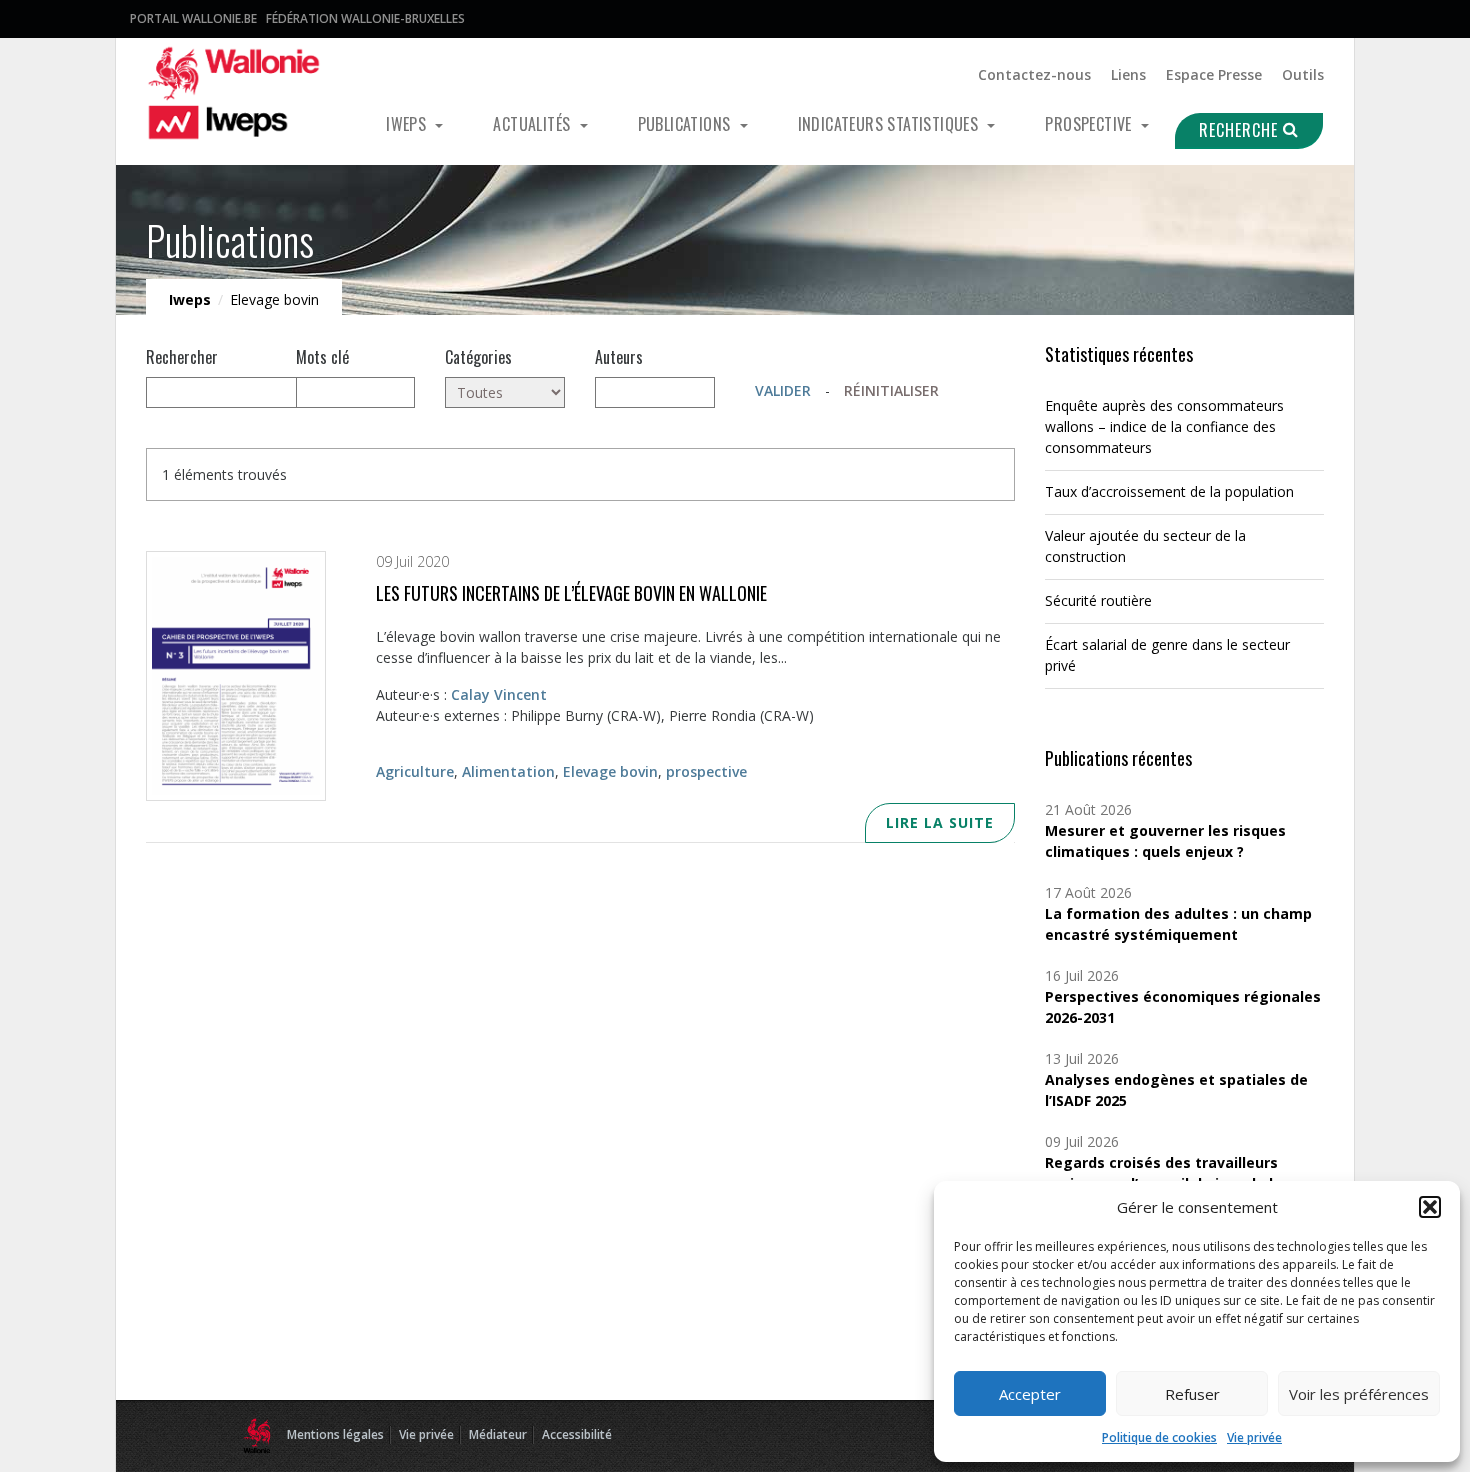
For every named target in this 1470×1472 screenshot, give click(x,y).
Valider (783, 390)
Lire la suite (940, 822)
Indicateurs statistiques (890, 124)
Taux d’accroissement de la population (1169, 491)
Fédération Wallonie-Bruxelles (365, 18)
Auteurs (619, 357)
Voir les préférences (1359, 1394)
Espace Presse (1214, 74)
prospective (706, 771)
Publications (686, 124)
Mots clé (322, 357)
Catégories (478, 357)
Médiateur (498, 1434)
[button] (1430, 1207)
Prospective (1090, 124)
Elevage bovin (610, 771)
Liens (1128, 74)
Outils (1303, 74)
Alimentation (508, 771)
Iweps (408, 124)
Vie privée (1254, 1437)
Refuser (1192, 1394)
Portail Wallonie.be (193, 18)
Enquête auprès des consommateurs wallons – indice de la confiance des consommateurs (1164, 426)
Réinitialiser (891, 390)
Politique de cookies (1159, 1437)
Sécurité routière (1098, 600)
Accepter (1030, 1394)
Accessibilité (577, 1434)
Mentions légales (335, 1434)
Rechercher (182, 357)
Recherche (1241, 130)
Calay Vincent (499, 694)
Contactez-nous (1034, 74)
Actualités (533, 124)
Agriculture (415, 771)
